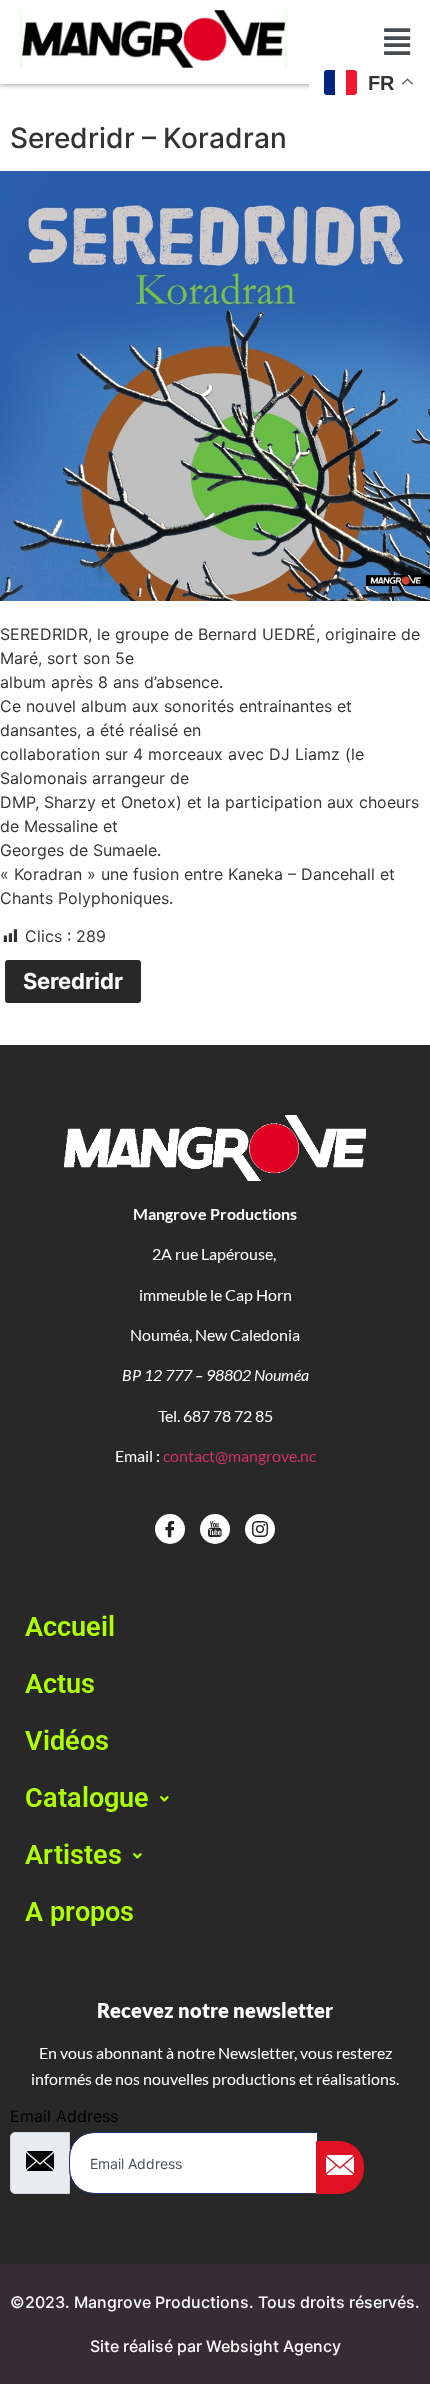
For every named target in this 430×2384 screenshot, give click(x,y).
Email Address (64, 2116)
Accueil (70, 1627)
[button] (215, 1798)
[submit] (340, 2167)
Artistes (73, 1855)
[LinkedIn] (260, 1529)
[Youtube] (215, 1529)
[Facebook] (170, 1529)
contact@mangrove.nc (239, 1455)
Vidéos (67, 1741)
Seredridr (73, 981)
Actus (60, 1684)
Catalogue (87, 1798)
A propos (79, 1912)
